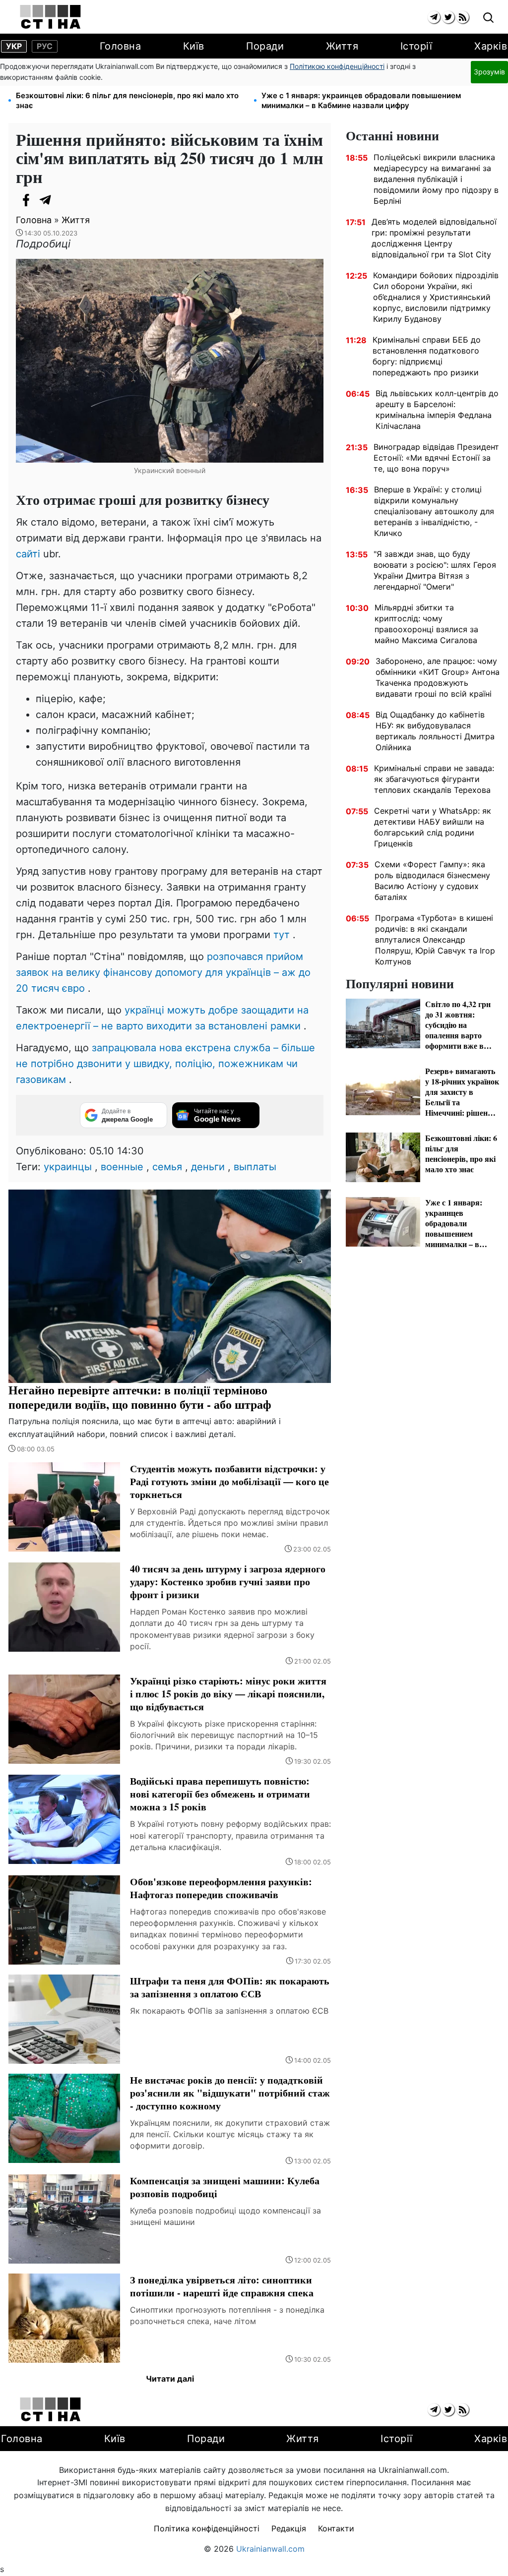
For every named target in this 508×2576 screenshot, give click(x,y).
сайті (28, 554)
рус (45, 46)
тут (282, 935)
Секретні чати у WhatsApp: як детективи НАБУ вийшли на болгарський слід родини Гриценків (433, 827)
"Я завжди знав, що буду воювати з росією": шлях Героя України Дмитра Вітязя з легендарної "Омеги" (435, 570)
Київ (194, 46)
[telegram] (434, 17)
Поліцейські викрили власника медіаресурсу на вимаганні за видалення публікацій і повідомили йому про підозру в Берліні (436, 179)
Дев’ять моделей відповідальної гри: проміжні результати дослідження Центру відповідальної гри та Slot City (434, 238)
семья (167, 1167)
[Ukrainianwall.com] (50, 17)
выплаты (255, 1167)
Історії (416, 46)
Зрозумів (489, 72)
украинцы (68, 1167)
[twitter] (448, 17)
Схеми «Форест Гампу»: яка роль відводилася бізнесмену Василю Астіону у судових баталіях (432, 881)
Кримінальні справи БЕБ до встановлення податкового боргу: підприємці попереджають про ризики (427, 356)
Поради (265, 46)
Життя (342, 46)
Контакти (336, 2528)
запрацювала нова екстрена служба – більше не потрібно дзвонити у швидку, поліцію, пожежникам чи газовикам (165, 1064)
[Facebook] (26, 200)
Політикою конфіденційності (337, 66)
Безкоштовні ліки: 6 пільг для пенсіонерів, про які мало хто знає (127, 100)
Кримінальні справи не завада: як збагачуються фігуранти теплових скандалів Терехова (434, 779)
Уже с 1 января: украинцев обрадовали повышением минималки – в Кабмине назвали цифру (361, 100)
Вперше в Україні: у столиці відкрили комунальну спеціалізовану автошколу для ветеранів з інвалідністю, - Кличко (434, 511)
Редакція (289, 2528)
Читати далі (170, 2379)
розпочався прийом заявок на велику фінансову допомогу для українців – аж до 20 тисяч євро (163, 972)
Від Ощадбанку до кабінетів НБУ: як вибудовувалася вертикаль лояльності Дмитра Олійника (435, 731)
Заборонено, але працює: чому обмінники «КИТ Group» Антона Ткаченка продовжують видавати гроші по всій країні (438, 677)
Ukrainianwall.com (270, 2549)
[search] (488, 18)
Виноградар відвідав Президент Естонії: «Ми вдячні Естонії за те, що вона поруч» (436, 458)
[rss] (463, 17)
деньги (208, 1167)
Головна (121, 46)
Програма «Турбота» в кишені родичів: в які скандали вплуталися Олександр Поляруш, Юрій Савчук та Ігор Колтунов (435, 940)
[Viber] (65, 200)
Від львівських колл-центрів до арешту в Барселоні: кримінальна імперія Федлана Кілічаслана (437, 410)
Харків (491, 46)
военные (122, 1167)
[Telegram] (46, 200)
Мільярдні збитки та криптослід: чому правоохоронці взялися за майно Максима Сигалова (426, 624)
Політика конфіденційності (207, 2528)
